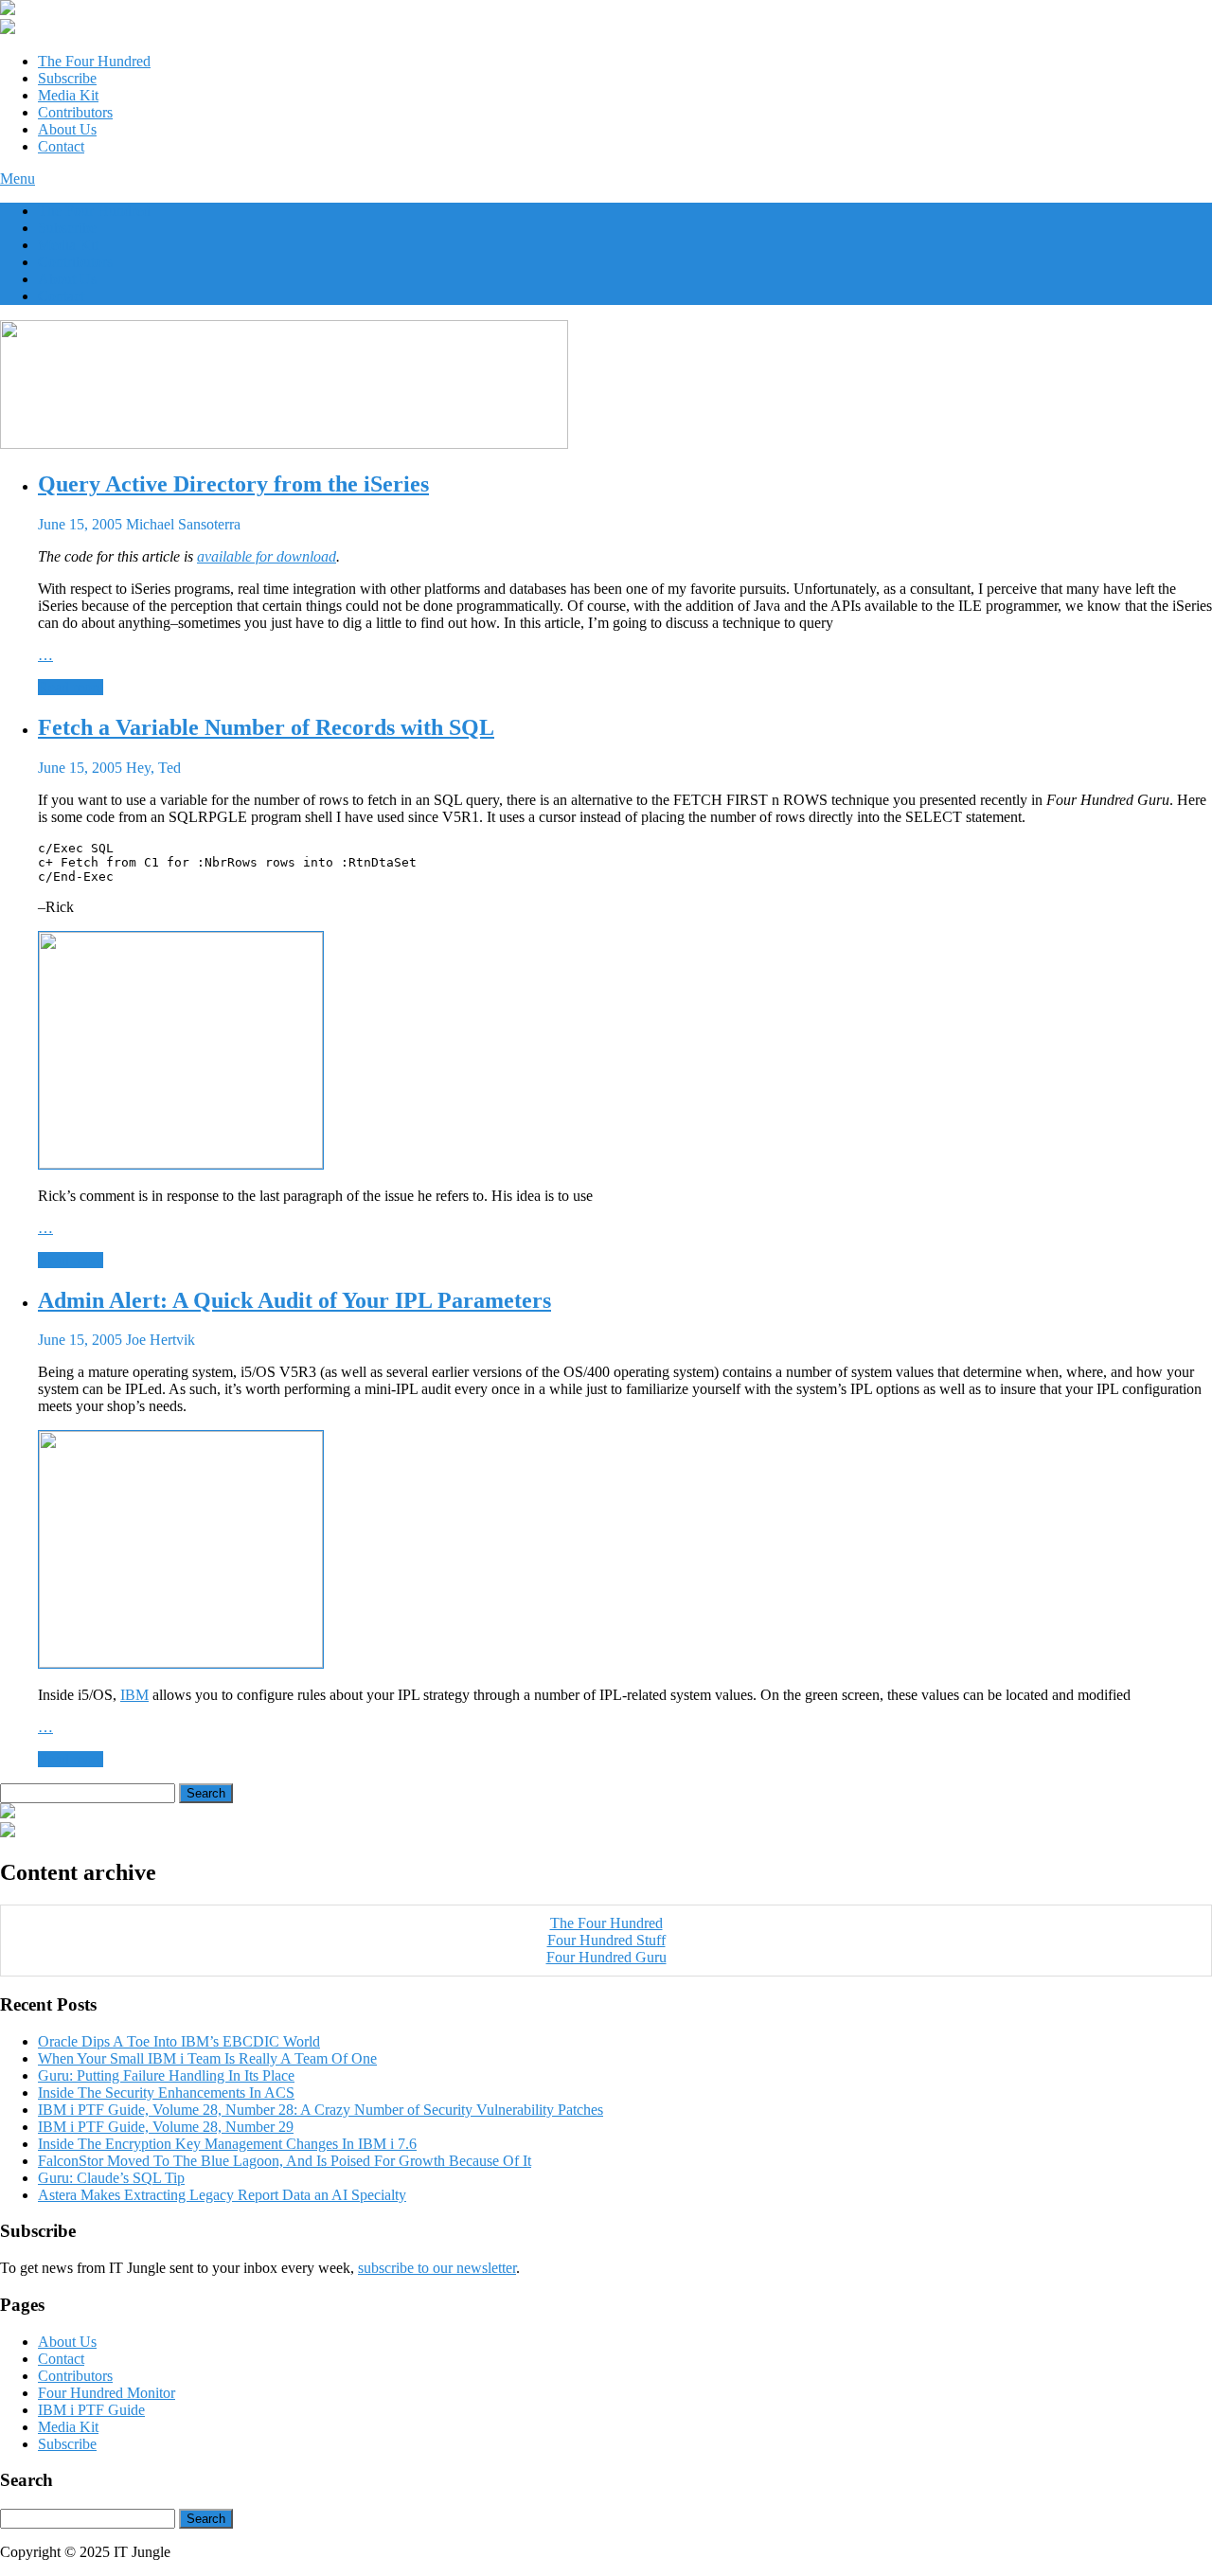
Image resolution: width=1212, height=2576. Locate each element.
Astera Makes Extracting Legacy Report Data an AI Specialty (222, 2195)
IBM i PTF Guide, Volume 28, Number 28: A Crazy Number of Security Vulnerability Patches (321, 2110)
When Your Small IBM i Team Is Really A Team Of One (207, 2058)
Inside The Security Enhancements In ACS (166, 2093)
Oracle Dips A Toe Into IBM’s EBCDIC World (179, 2041)
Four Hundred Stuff (606, 1940)
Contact (61, 146)
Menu (18, 179)
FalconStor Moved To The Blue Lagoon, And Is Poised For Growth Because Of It (285, 2161)
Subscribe (67, 78)
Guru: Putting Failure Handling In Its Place (166, 2075)
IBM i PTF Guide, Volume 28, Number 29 (166, 2127)
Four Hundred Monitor (107, 2393)
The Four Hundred (94, 61)
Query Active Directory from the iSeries (233, 484)
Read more (71, 687)
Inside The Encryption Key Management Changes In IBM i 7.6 (227, 2144)
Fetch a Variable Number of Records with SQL (266, 727)
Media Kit (68, 95)
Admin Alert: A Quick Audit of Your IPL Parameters (294, 1300)
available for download (267, 556)
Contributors (75, 112)
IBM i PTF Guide (91, 2410)
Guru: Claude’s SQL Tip (111, 2178)
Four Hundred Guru (606, 1957)
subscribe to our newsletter (437, 2268)
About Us (67, 129)
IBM (134, 1695)
